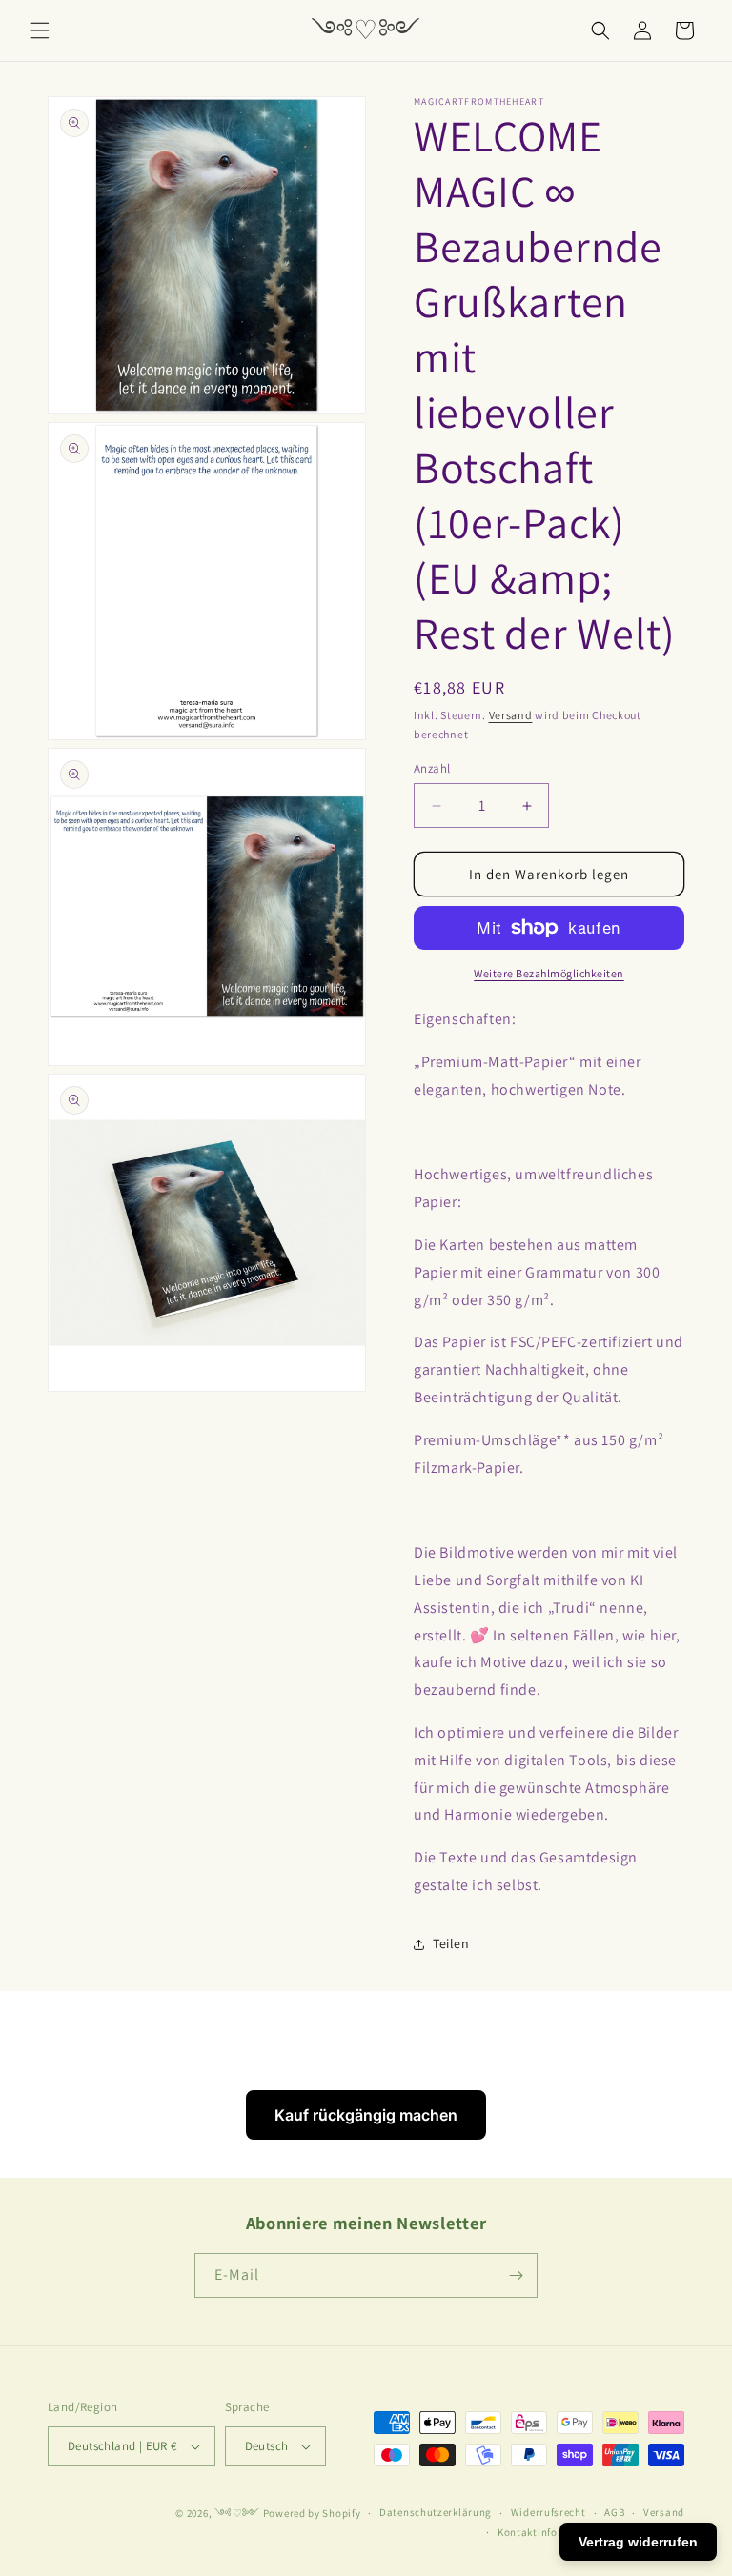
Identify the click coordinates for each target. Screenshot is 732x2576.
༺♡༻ (237, 2513)
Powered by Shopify (312, 2513)
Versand (511, 715)
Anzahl (432, 768)
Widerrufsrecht (549, 2512)
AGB (614, 2512)
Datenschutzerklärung (436, 2512)
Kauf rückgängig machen (366, 2115)
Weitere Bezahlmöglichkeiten (549, 973)
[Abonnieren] (516, 2275)
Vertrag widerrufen (638, 2542)
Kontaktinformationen (554, 2532)
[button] (40, 30)
